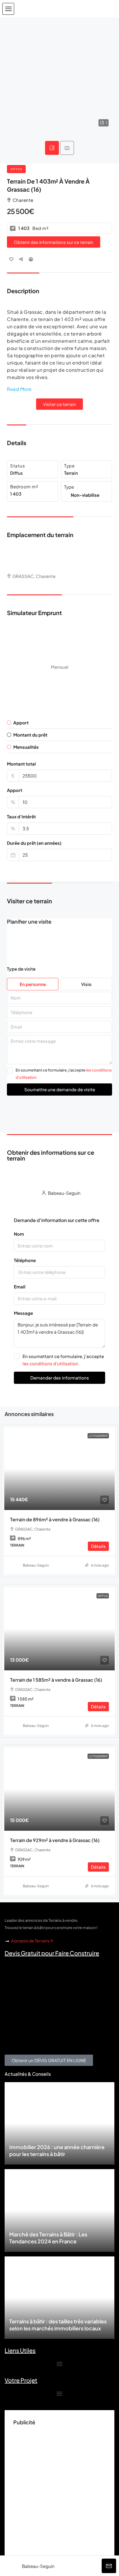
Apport (15, 790)
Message (23, 1313)
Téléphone (25, 1260)
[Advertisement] (59, 2488)
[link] (59, 1469)
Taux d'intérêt (21, 816)
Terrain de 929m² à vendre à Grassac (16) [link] (55, 1840)
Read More (19, 389)
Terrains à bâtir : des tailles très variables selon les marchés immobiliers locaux (58, 2325)
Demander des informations (60, 1378)
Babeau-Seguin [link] (36, 1565)
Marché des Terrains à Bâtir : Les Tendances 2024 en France (48, 2238)
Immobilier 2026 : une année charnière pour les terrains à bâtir (57, 2150)
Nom (19, 1234)
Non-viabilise (85, 495)
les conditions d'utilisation (50, 1363)
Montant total (21, 764)
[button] (8, 9)
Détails (98, 1546)
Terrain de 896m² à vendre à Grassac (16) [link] (55, 1519)
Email (20, 1287)
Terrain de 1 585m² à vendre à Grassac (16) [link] (56, 1680)
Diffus (16, 169)
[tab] (52, 148)
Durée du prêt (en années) (34, 843)
